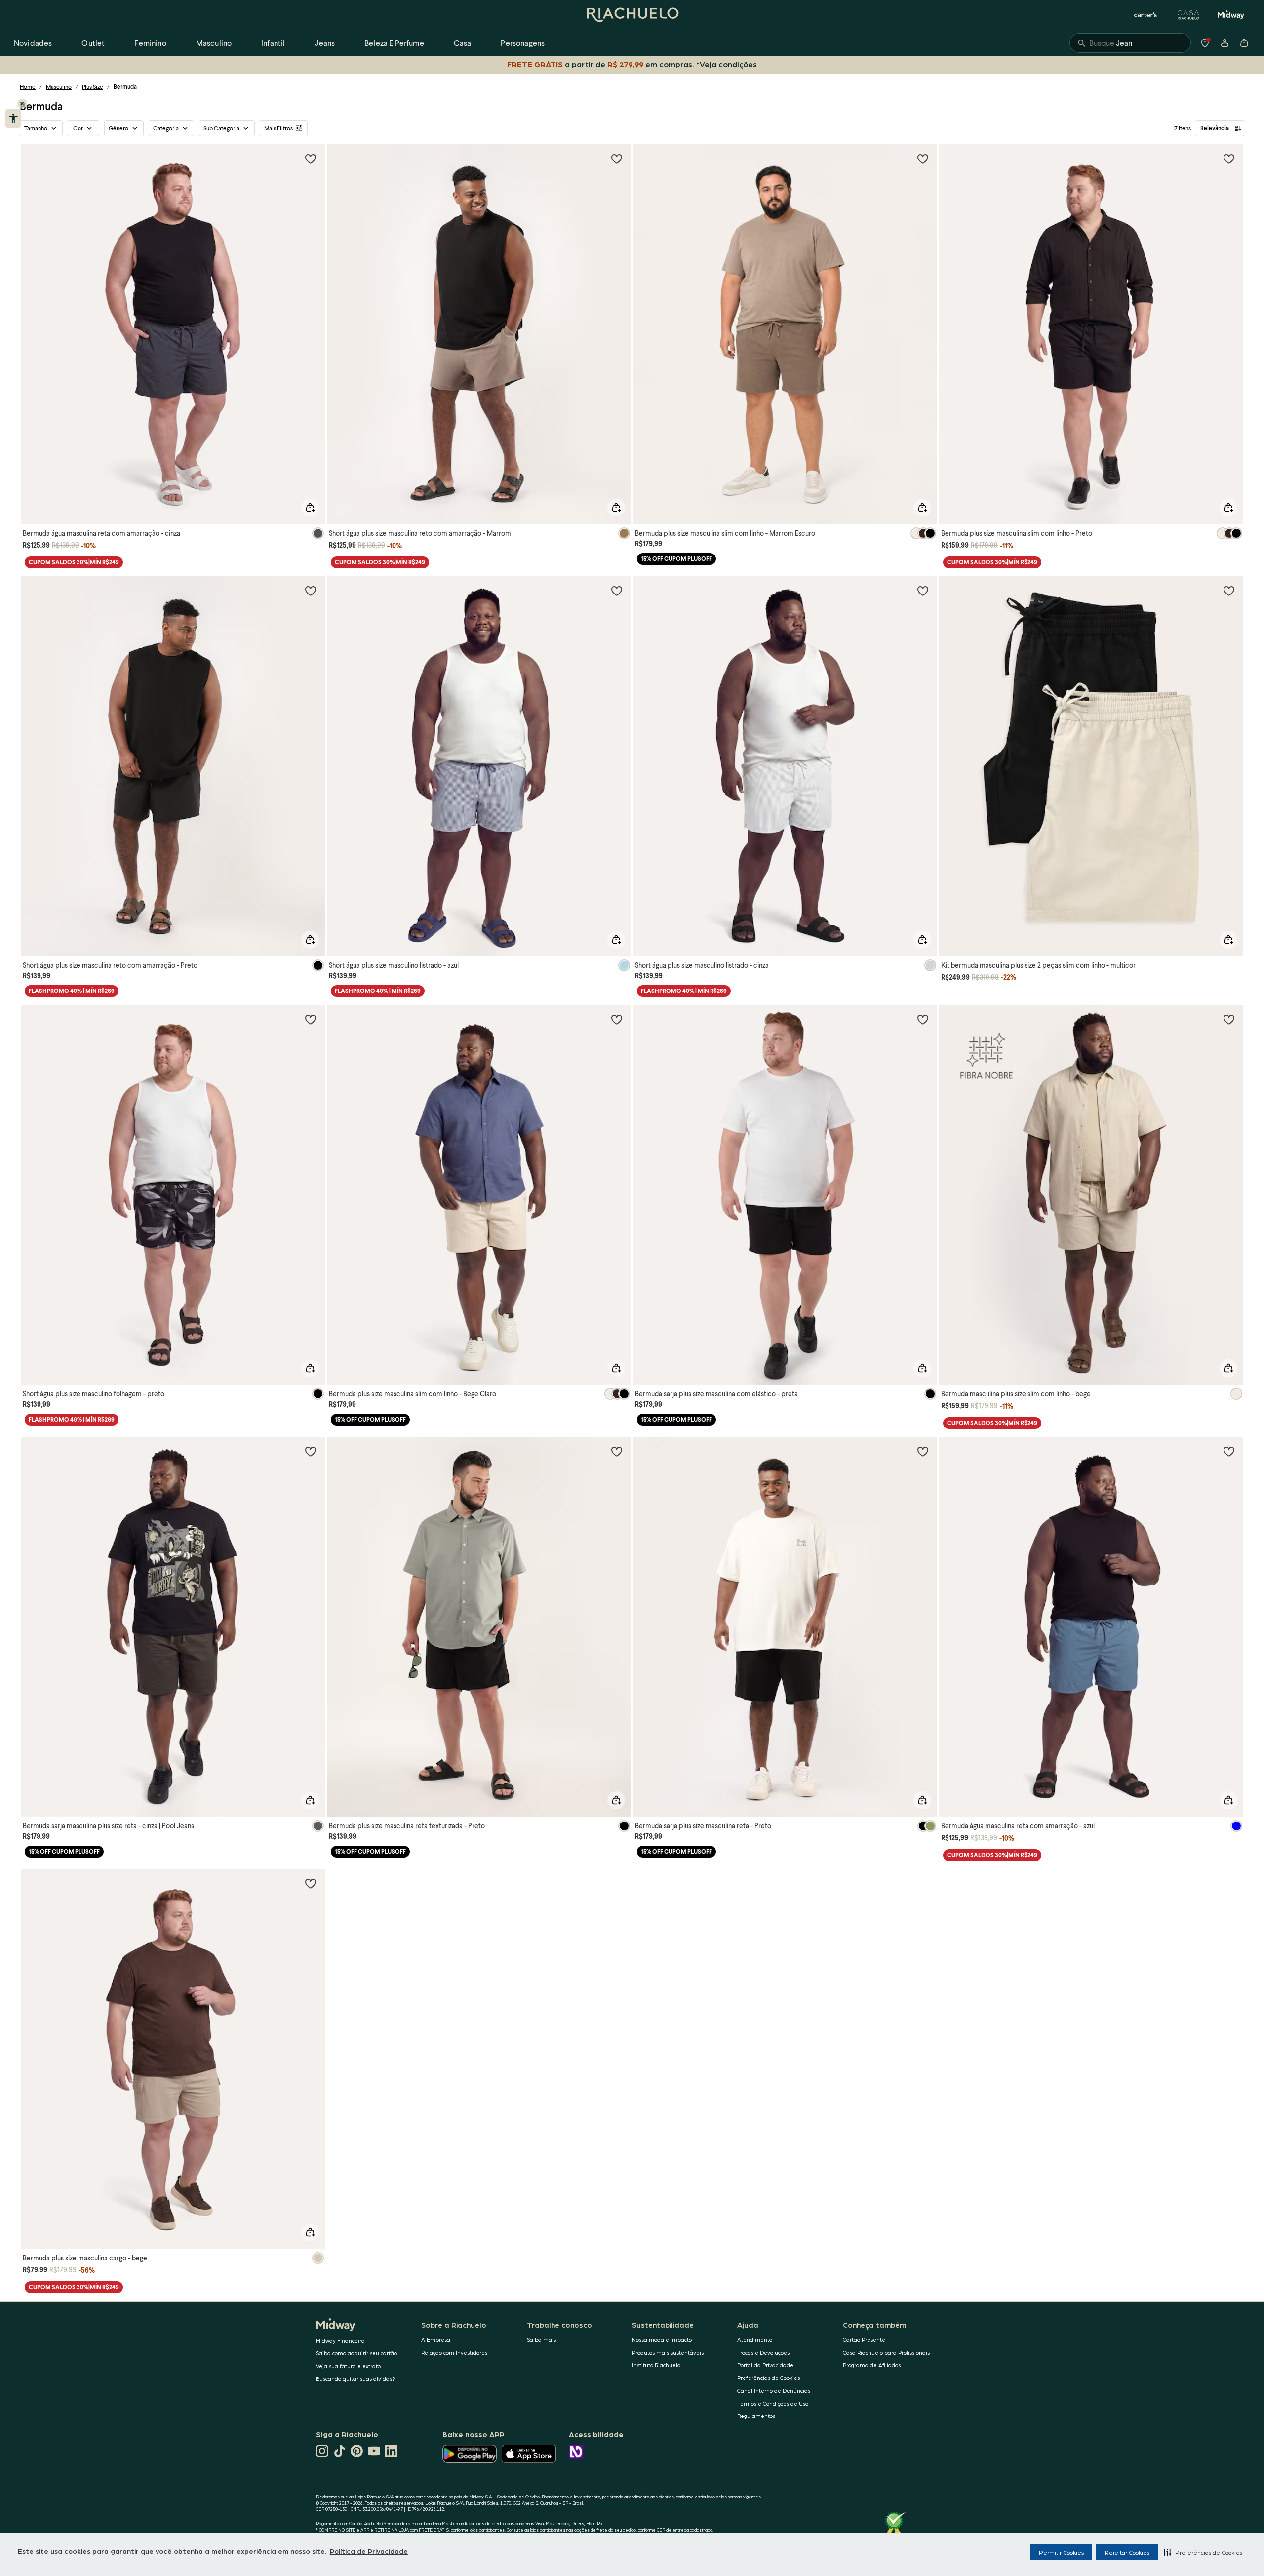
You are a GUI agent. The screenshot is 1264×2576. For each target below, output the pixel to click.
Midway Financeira (340, 2341)
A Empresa (436, 2340)
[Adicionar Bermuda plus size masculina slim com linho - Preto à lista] (1229, 159)
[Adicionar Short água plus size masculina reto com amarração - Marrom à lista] (617, 159)
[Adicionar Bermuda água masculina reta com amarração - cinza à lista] (311, 159)
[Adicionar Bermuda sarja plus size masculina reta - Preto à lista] (923, 1451)
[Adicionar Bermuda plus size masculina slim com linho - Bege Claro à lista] (617, 1019)
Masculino (59, 87)
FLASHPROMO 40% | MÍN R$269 (72, 991)
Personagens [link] (523, 43)
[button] (1203, 2552)
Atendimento (755, 2340)
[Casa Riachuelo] (1188, 15)
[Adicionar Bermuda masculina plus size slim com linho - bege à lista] (1229, 1019)
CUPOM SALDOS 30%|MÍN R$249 (74, 562)
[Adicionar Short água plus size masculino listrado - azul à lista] (617, 591)
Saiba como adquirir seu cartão (356, 2353)
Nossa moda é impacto (662, 2340)
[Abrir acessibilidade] (13, 119)
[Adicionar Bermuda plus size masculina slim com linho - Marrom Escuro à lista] (923, 159)
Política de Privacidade (369, 2551)
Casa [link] (463, 43)
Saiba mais (541, 2340)
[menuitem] (33, 43)
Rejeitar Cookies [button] (1127, 2552)
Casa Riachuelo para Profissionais (886, 2353)
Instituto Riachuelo (656, 2365)
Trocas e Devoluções (763, 2353)
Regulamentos (756, 2416)
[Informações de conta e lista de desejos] (1224, 43)
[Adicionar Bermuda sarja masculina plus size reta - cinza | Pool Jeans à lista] (311, 1451)
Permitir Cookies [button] (1061, 2552)
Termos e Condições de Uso (773, 2403)
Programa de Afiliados (872, 2365)
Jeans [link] (325, 43)
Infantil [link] (273, 43)
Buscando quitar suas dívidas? (355, 2379)
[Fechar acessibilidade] (22, 104)
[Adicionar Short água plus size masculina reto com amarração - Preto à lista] (311, 591)
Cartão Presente (864, 2340)
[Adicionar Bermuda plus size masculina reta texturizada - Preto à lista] (617, 1451)
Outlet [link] (93, 43)
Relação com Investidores (454, 2353)
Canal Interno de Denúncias (774, 2391)
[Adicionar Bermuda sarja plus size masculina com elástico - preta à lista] (923, 1019)
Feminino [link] (150, 43)
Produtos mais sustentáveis (668, 2353)
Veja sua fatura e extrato (348, 2366)
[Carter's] (1146, 15)
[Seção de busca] (1130, 43)
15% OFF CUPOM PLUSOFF (676, 559)
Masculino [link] (214, 43)
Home (28, 87)
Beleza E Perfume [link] (394, 43)
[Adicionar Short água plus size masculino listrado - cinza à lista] (923, 591)
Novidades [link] (33, 43)
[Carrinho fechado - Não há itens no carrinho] (1244, 43)
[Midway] (1231, 15)
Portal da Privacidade (765, 2365)
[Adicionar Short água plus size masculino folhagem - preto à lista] (311, 1019)
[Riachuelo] (632, 15)
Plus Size (93, 87)
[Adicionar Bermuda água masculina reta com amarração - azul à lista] (1229, 1451)
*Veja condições (729, 64)
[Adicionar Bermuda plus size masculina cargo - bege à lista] (311, 1883)
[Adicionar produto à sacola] (310, 508)
